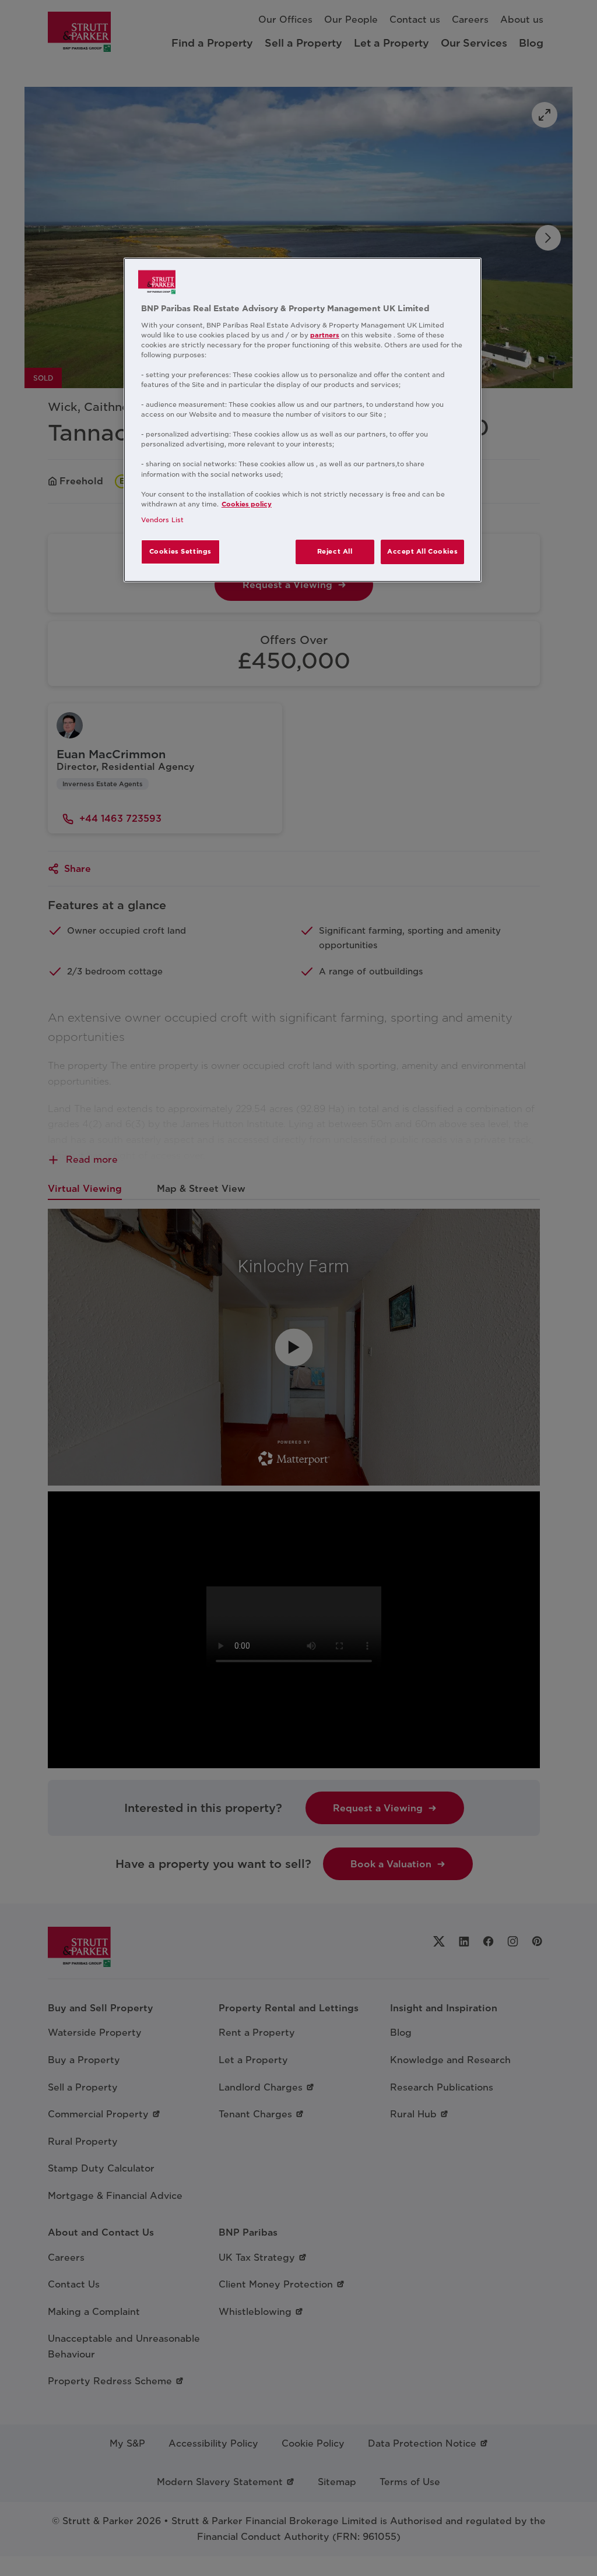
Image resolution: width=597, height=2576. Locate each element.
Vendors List (162, 520)
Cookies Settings (180, 551)
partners (325, 335)
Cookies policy (247, 504)
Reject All (335, 551)
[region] (303, 420)
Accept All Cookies (422, 551)
